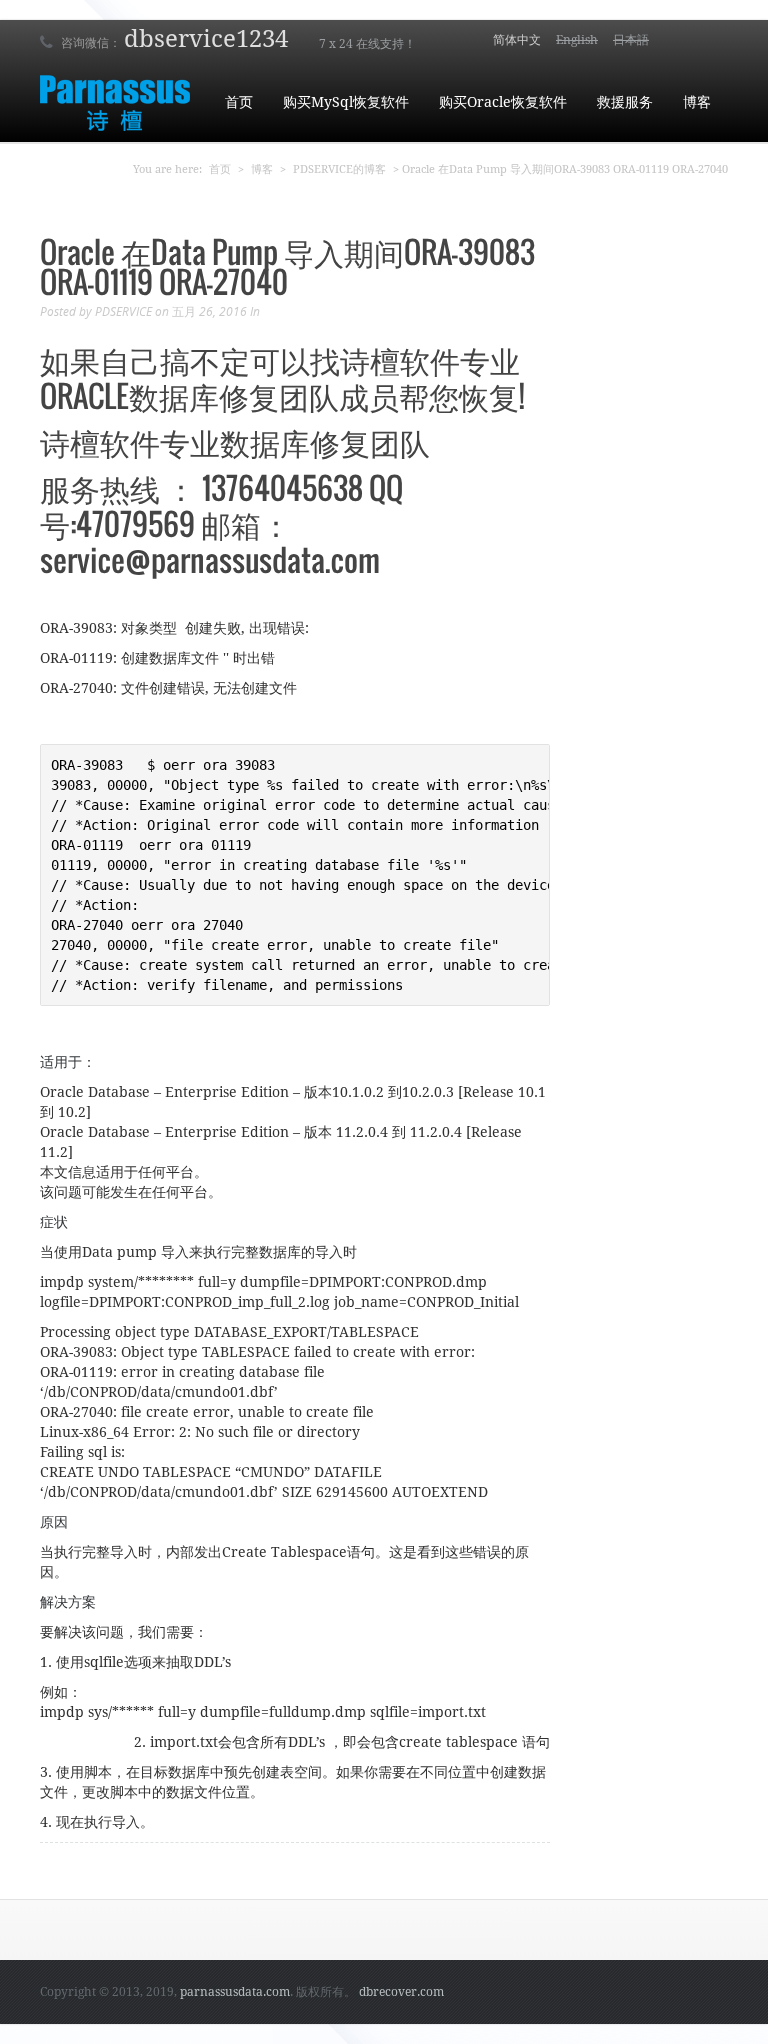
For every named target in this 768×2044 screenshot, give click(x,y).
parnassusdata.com (235, 1992)
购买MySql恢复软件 (346, 102)
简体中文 (517, 40)
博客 (697, 102)
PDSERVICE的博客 (339, 169)
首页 (239, 102)
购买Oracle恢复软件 (503, 102)
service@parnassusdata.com (210, 559)
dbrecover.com (401, 1992)
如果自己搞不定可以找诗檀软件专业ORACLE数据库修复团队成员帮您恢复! (282, 377)
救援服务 (625, 102)
